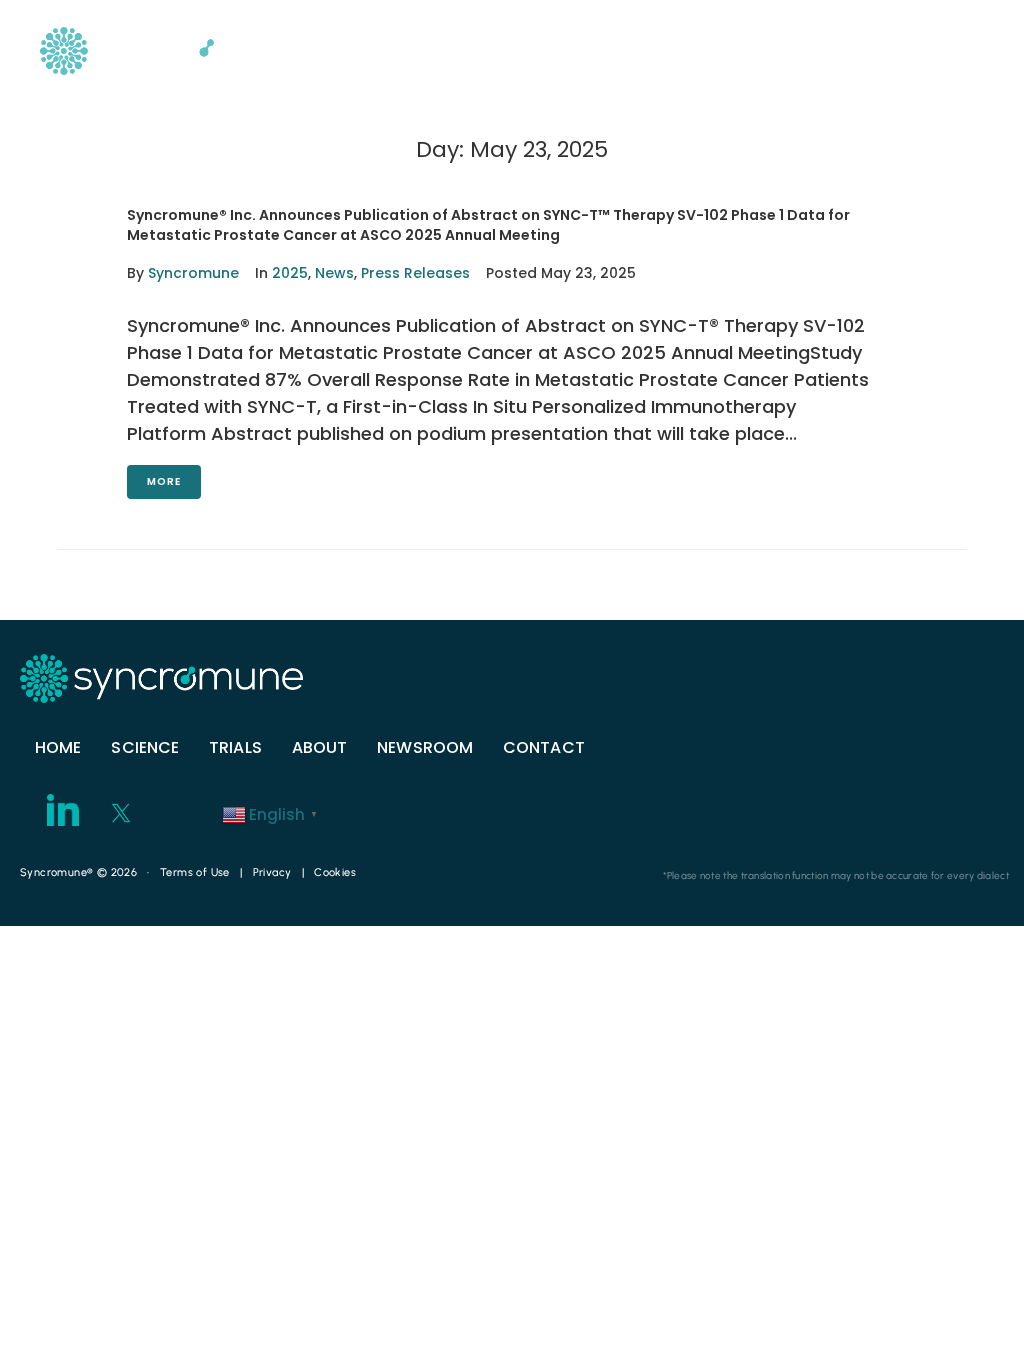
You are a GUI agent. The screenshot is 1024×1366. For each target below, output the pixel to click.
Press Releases (415, 273)
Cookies (335, 872)
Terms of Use (195, 872)
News (334, 273)
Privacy (272, 872)
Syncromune (193, 273)
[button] (944, 48)
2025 (290, 273)
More (164, 481)
